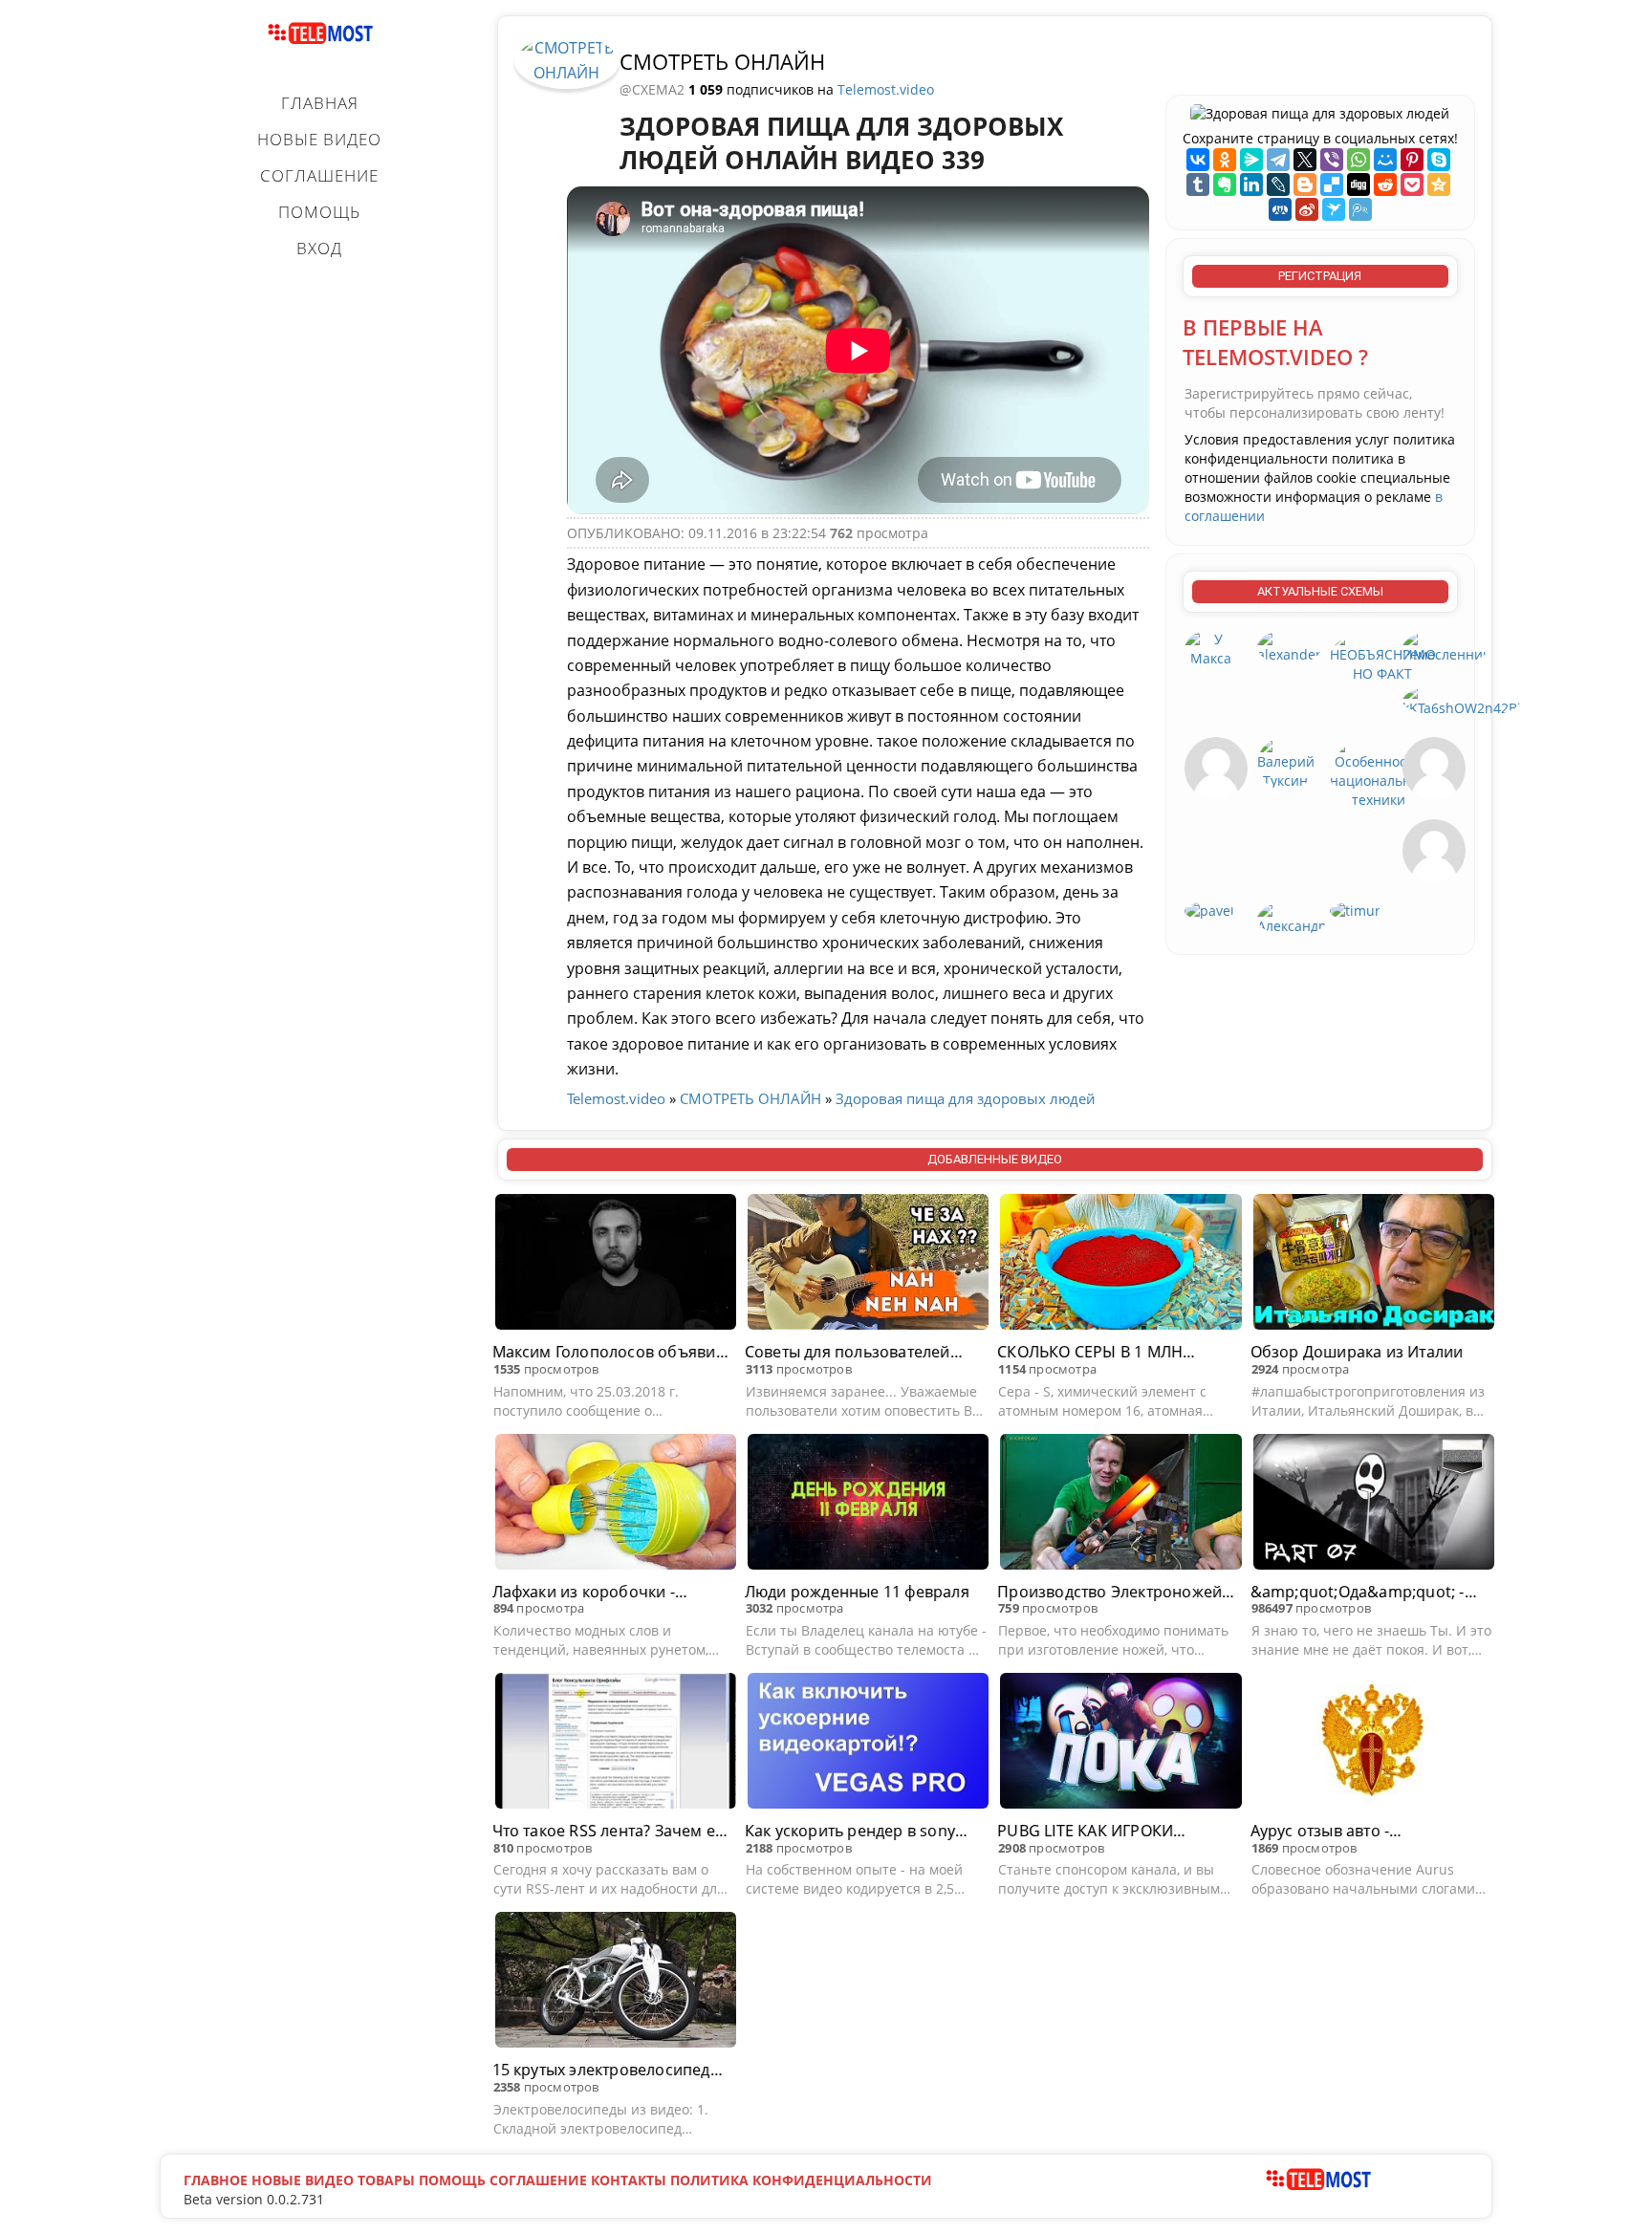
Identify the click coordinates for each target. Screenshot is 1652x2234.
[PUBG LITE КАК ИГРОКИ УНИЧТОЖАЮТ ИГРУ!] (1120, 1744)
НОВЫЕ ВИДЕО (319, 139)
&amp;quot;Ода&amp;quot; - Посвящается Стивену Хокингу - (1366, 1592)
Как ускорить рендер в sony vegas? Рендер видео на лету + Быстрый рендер (860, 1831)
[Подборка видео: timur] (1355, 910)
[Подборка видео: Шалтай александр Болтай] (1216, 767)
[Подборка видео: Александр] (1292, 917)
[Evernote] (1225, 184)
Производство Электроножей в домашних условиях (1116, 1592)
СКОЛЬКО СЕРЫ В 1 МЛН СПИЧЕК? (1090, 1352)
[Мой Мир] (1385, 160)
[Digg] (1359, 184)
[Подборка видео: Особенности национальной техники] (1379, 772)
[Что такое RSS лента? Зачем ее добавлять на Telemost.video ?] (616, 1744)
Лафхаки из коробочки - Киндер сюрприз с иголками (601, 1592)
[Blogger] (1305, 184)
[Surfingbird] (1334, 209)
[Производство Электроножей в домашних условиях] (1120, 1505)
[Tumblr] (1198, 184)
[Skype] (1439, 160)
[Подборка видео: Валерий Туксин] (1286, 762)
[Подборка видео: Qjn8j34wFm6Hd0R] (1434, 767)
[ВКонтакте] (1198, 160)
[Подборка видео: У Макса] (1211, 648)
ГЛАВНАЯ (320, 103)
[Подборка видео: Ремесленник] (1446, 646)
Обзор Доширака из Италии (1357, 1352)
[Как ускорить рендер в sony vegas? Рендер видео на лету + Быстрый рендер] (868, 1744)
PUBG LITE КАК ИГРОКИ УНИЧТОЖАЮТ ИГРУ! (1085, 1831)
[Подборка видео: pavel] (1209, 910)
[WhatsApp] (1359, 160)
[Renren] (1280, 209)
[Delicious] (1332, 184)
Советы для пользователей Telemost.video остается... (848, 1352)
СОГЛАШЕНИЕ (319, 175)
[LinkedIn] (1251, 184)
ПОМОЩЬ (319, 212)
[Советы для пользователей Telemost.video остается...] (868, 1265)
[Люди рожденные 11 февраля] (868, 1505)
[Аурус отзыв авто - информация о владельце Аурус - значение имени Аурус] (1374, 1744)
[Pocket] (1412, 184)
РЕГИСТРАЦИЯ (1320, 276)
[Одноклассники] (1225, 160)
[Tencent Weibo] (1360, 209)
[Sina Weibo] (1307, 209)
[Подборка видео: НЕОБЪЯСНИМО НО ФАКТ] (1383, 655)
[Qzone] (1439, 184)
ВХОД (319, 248)
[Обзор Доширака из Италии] (1374, 1265)
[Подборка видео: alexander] (1289, 646)
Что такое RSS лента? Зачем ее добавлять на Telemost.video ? (609, 1831)
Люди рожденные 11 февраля (857, 1592)
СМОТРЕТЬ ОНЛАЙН (722, 61)
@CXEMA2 (654, 89)
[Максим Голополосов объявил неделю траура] (616, 1265)
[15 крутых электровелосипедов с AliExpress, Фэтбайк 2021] (616, 1983)
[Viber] (1332, 160)
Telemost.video (886, 89)
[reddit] (1385, 184)
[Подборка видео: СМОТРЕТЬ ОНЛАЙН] (567, 59)
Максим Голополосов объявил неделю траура (609, 1352)
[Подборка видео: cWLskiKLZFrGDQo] (1434, 849)
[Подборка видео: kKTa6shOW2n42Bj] (1462, 699)
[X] (1305, 160)
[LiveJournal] (1278, 184)
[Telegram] (1278, 160)
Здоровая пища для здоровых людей (966, 1098)
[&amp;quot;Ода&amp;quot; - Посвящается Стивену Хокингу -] (1374, 1505)
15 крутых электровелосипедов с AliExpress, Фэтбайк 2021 (611, 2070)
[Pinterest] (1412, 160)
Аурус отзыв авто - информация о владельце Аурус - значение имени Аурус (1366, 1831)
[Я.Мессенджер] (1251, 160)
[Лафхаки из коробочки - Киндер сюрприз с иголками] (616, 1505)
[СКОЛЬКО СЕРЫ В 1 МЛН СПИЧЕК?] (1120, 1265)
